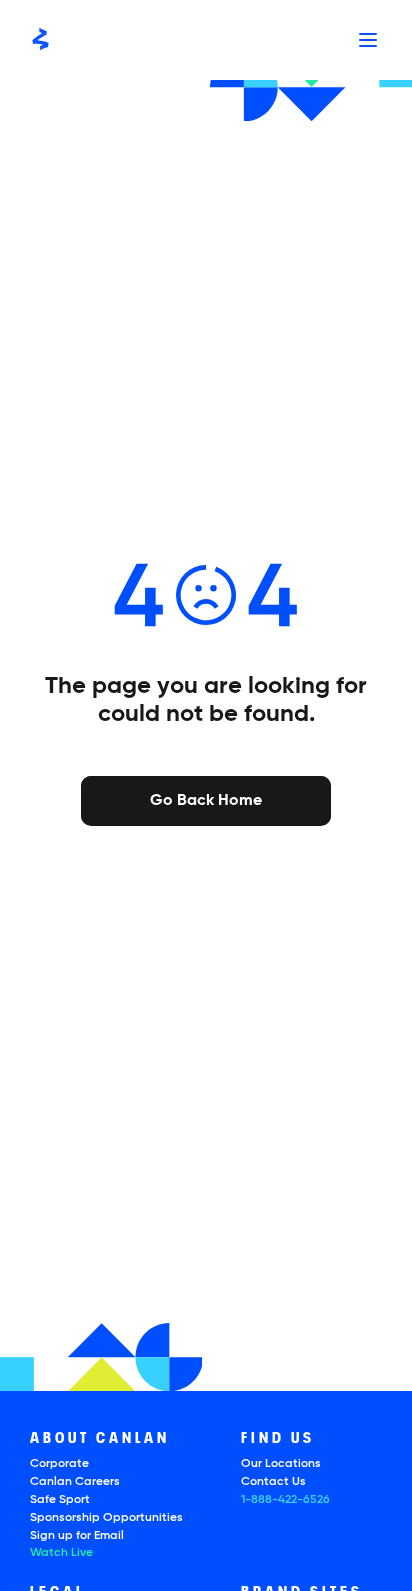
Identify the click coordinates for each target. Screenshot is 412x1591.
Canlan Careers (75, 1482)
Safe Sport (60, 1500)
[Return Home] (40, 40)
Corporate (59, 1464)
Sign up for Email (77, 1536)
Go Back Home (206, 799)
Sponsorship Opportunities (106, 1518)
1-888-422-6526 (285, 1500)
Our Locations (281, 1464)
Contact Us (273, 1482)
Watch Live (61, 1553)
